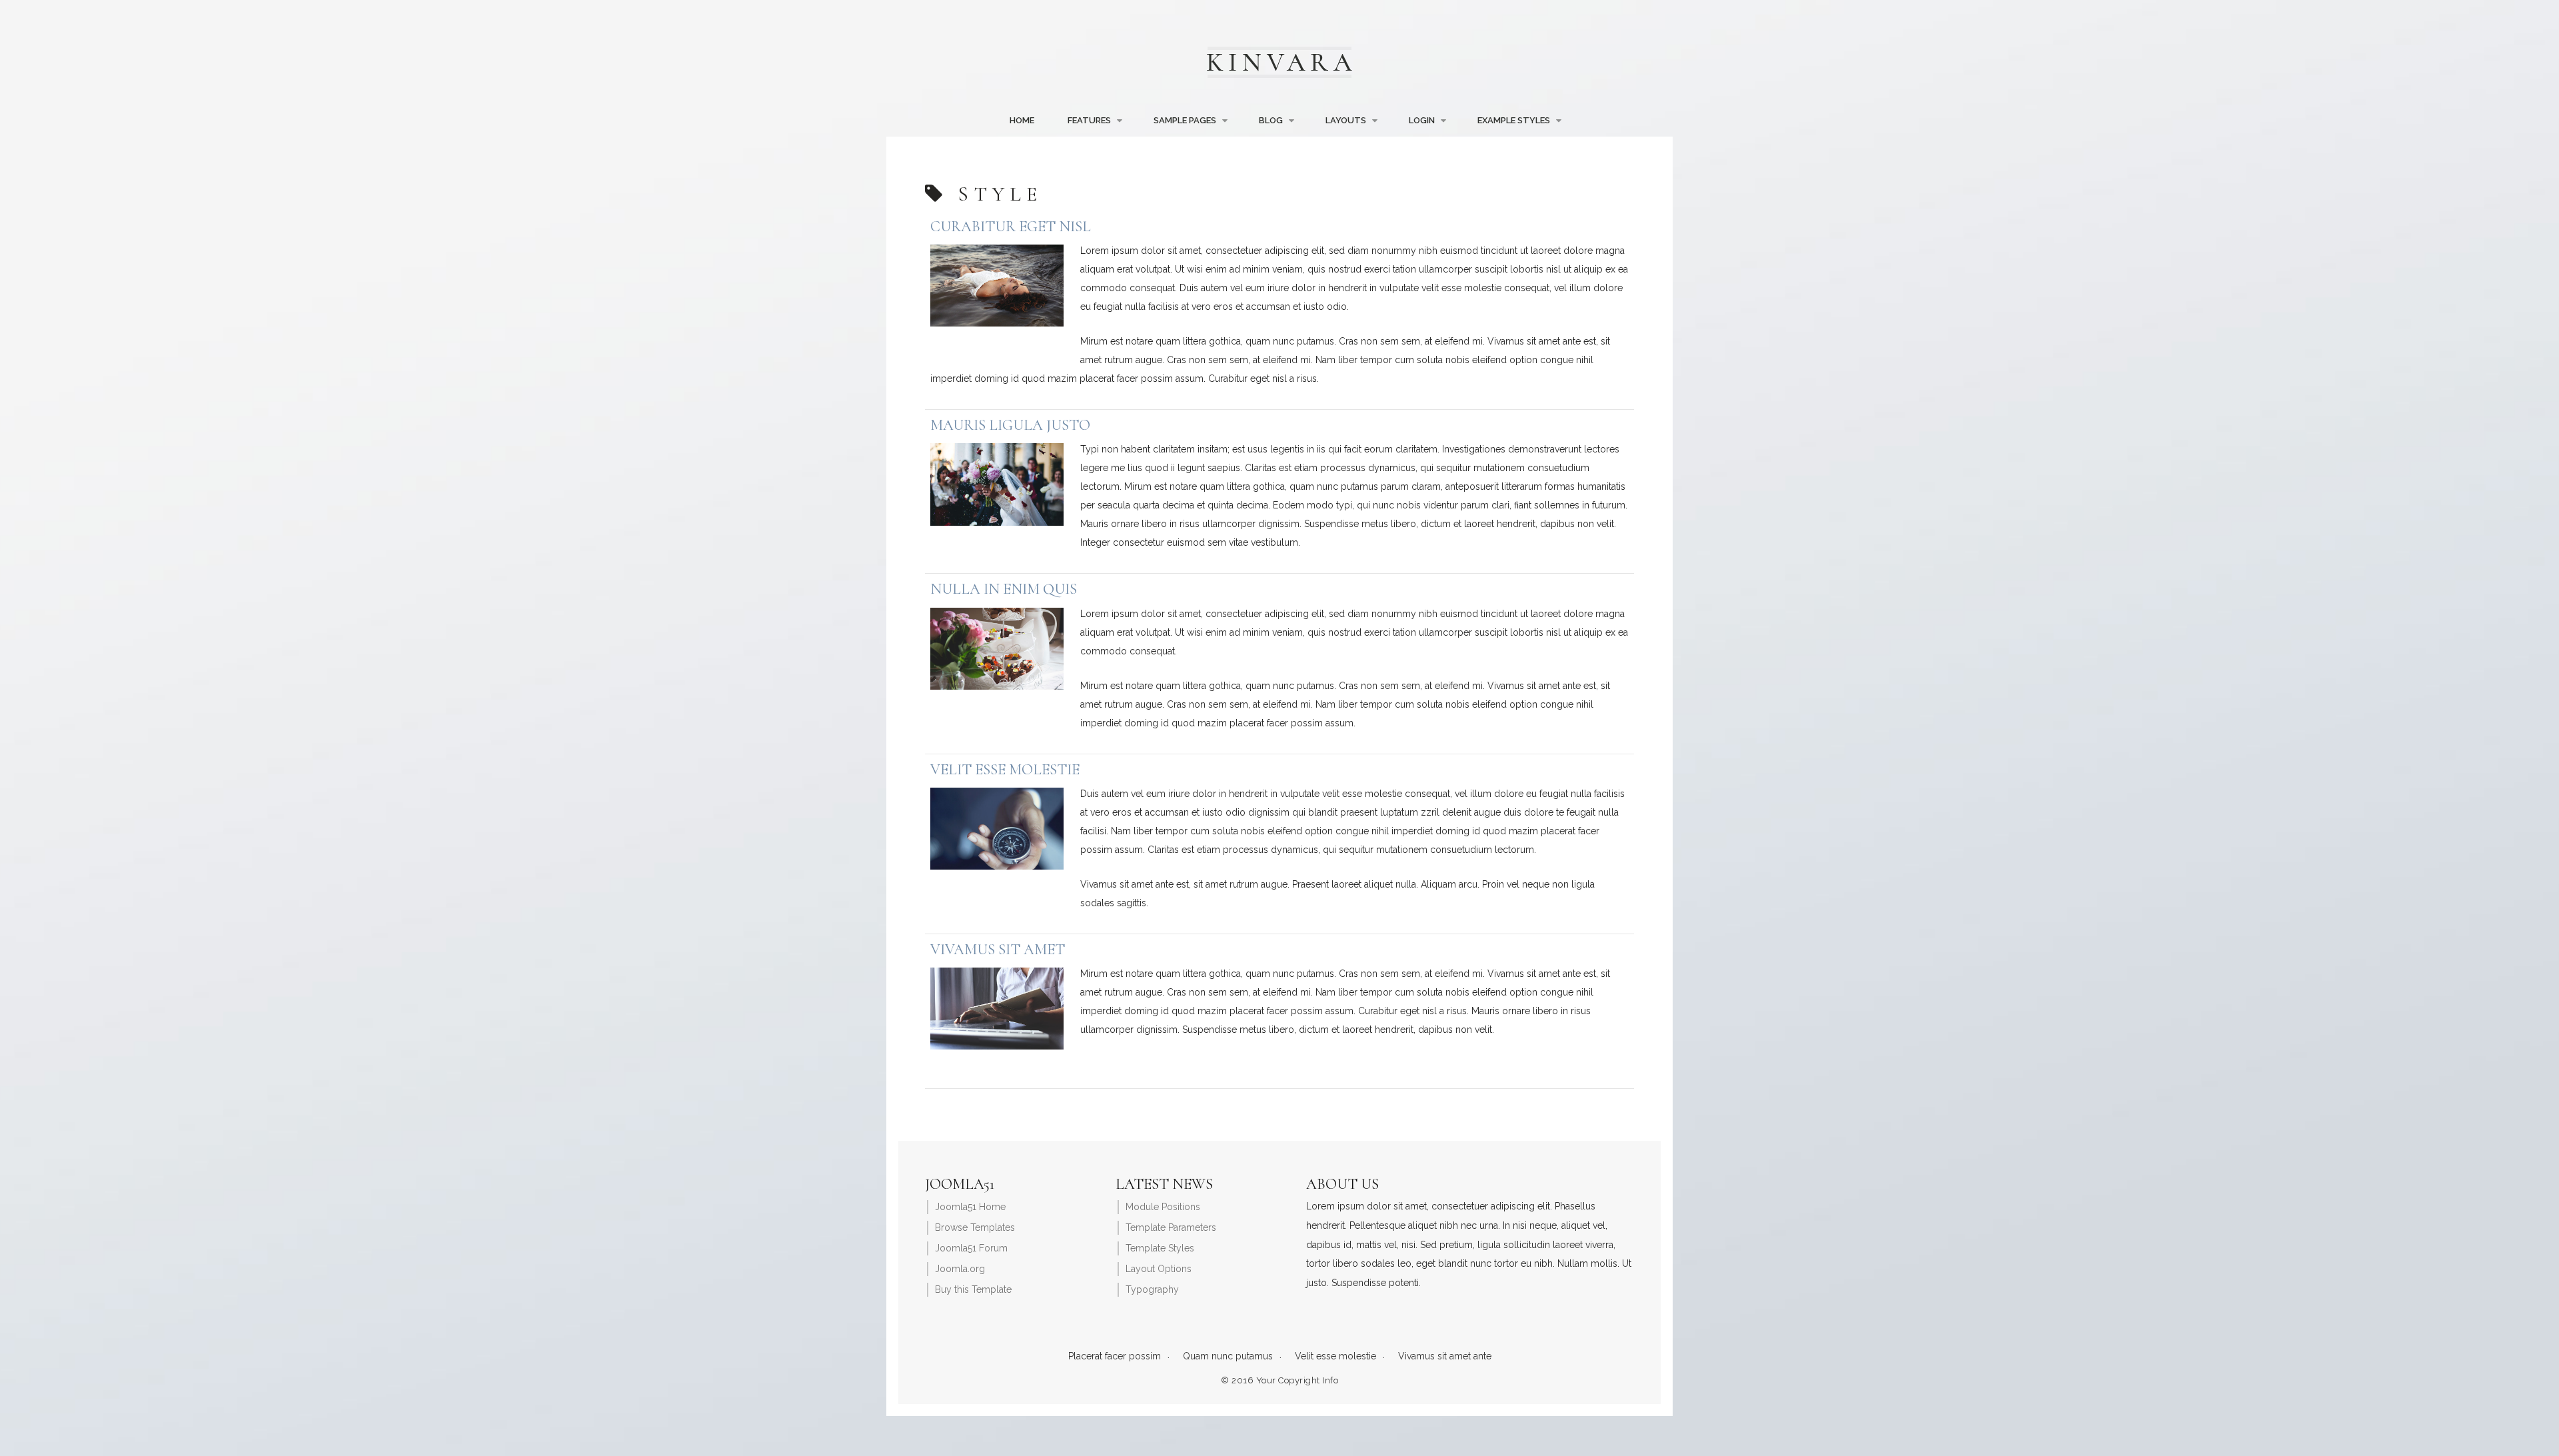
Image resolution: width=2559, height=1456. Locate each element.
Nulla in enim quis (1004, 589)
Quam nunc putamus (1228, 1356)
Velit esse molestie (1005, 769)
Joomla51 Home (970, 1207)
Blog (1271, 120)
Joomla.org (960, 1269)
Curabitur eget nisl (1011, 226)
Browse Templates (975, 1227)
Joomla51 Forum (971, 1248)
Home (1022, 120)
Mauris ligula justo (1010, 425)
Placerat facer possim (1115, 1356)
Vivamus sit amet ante (1445, 1356)
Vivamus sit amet (998, 949)
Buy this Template (973, 1289)
